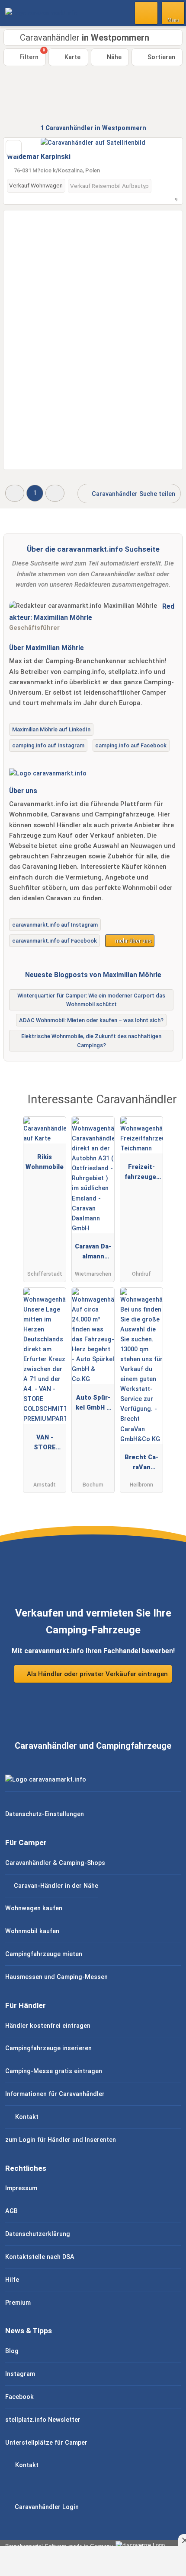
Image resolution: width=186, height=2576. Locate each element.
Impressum (21, 2188)
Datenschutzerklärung (38, 2234)
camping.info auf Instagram (48, 745)
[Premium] (168, 1107)
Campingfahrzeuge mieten (44, 1954)
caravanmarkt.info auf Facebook (55, 941)
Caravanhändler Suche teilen (133, 494)
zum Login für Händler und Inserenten (61, 2140)
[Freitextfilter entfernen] (147, 13)
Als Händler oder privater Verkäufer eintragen (96, 1674)
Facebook (19, 2397)
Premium (18, 2303)
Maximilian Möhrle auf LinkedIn (51, 729)
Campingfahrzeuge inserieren (48, 2048)
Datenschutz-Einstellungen (45, 1814)
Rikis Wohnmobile (45, 1162)
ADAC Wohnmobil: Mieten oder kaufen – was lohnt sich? (91, 1020)
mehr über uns (133, 941)
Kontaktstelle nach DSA (40, 2257)
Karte (72, 57)
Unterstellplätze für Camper (46, 2443)
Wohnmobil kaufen (32, 1931)
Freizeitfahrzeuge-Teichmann (141, 1174)
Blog (12, 2351)
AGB (11, 2211)
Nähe (113, 57)
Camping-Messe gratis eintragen (54, 2071)
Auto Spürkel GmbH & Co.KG (93, 1404)
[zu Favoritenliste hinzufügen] (14, 148)
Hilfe (12, 2280)
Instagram (20, 2374)
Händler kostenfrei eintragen (48, 2026)
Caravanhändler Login (46, 2507)
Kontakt (26, 2117)
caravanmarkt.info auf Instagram (55, 925)
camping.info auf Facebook (131, 745)
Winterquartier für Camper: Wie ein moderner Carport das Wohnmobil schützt (91, 1000)
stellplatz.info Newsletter (43, 2420)
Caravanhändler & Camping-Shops (55, 1863)
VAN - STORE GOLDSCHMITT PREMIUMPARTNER (45, 1444)
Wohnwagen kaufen (34, 1908)
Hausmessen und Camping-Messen (56, 1977)
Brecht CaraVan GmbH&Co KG (141, 1464)
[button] (15, 493)
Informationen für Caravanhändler (55, 2094)
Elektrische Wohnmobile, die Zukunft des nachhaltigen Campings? (91, 1041)
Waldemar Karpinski (39, 157)
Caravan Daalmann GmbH (93, 1253)
